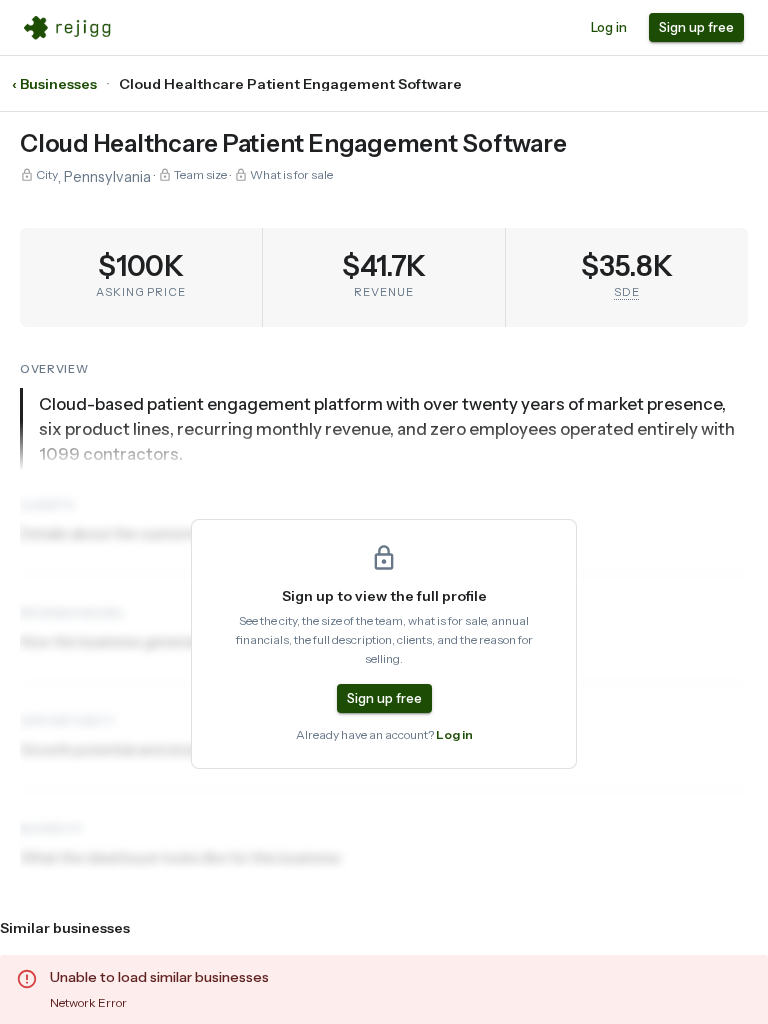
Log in (609, 27)
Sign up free (696, 27)
